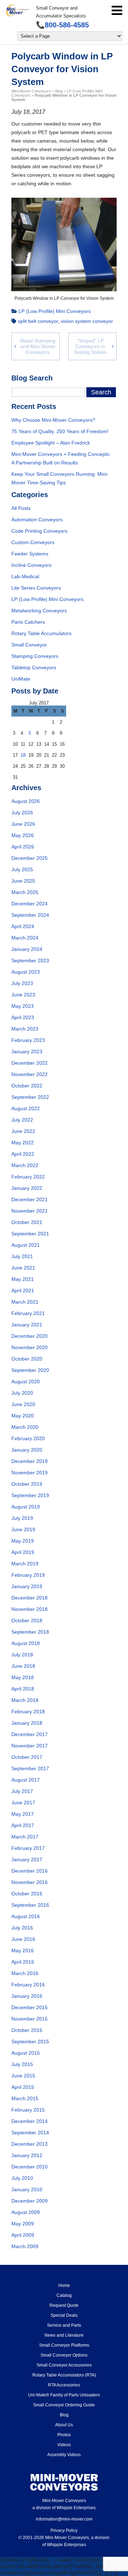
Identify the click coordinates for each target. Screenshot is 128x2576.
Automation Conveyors (37, 520)
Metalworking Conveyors (39, 611)
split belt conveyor (38, 321)
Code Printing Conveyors (39, 531)
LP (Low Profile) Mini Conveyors (55, 311)
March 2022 (25, 1165)
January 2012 (27, 2155)
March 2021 (25, 1302)
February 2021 (28, 1313)
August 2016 (26, 1916)
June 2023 (23, 995)
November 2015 (30, 2019)
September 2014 (30, 2133)
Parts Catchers (28, 622)
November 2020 (30, 1347)
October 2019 (27, 1484)
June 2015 (23, 2076)
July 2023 (22, 983)
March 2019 (25, 1564)
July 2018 (22, 1655)
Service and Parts (64, 2325)
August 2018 (26, 1643)
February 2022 (28, 1177)
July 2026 (22, 813)
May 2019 (23, 1541)
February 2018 (28, 1712)
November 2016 (30, 1882)
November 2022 (30, 1074)
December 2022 (30, 1063)
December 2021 (30, 1199)
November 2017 (30, 1746)
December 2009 (30, 2201)
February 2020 (28, 1438)
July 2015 (22, 2064)
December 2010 (30, 2167)
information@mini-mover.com (64, 2519)
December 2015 (30, 2007)
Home (64, 2285)
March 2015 (25, 2098)
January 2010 (27, 2189)
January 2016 (27, 1996)
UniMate (21, 679)
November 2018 (30, 1609)
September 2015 (30, 2042)
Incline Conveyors (31, 565)
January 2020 (27, 1450)
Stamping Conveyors (35, 656)
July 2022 (22, 1120)
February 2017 (28, 1848)
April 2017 (23, 1825)
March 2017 (25, 1837)
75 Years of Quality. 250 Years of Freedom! (60, 431)
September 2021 (30, 1234)
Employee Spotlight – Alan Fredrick (51, 443)
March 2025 (25, 892)
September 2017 (30, 1768)
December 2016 (30, 1871)
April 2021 (23, 1290)
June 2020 (23, 1404)
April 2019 (23, 1552)
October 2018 (27, 1620)
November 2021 (30, 1211)
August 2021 (26, 1245)
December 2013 (30, 2144)
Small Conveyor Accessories (64, 2365)
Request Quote (64, 2305)
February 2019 (28, 1575)
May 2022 (23, 1143)
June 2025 (23, 881)
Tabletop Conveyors (34, 667)
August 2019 (26, 1507)
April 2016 (23, 1962)
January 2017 (27, 1859)
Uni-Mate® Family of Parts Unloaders (64, 2395)
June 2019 (23, 1529)
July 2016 (22, 1928)
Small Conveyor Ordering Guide (64, 2405)
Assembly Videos (64, 2455)
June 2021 (23, 1268)
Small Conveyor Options (64, 2355)
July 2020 (22, 1393)
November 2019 (30, 1473)
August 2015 (26, 2053)
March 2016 (25, 1973)
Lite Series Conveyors (36, 588)
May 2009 (23, 2224)
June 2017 (23, 1803)
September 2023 (30, 960)
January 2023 (27, 1052)
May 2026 (23, 835)
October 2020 (27, 1359)
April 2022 (23, 1154)
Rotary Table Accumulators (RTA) (64, 2375)
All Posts (21, 508)
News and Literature (64, 2335)
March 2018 (25, 1700)
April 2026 (23, 847)
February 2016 (28, 1985)
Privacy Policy (64, 2530)
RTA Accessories (64, 2385)
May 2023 (23, 1006)
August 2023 (26, 972)
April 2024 (23, 926)
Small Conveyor (29, 645)
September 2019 (30, 1495)
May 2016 (23, 1950)
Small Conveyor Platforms (64, 2345)
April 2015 (23, 2087)
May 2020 (23, 1416)
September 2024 (30, 915)
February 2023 (28, 1040)
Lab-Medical (25, 576)
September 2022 (30, 1097)
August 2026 (26, 801)
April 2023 (23, 1017)
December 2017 (30, 1734)
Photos (64, 2435)
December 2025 (30, 858)
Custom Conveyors (33, 542)
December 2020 (30, 1336)
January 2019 (27, 1586)
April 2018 (23, 1689)
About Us (64, 2425)
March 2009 (25, 2246)
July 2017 (22, 1791)
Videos (64, 2445)
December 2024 (30, 904)
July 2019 (22, 1518)
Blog (64, 2415)
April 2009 (23, 2235)
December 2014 (30, 2121)
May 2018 (23, 1677)
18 (23, 755)
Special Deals (64, 2315)
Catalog (64, 2295)
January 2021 (27, 1325)
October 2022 (27, 1086)
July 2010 (22, 2178)
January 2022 (27, 1188)
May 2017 (23, 1814)
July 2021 (22, 1256)
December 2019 (30, 1461)
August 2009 (26, 2212)
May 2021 (23, 1279)
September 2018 (30, 1632)
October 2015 (27, 2030)
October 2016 (27, 1894)
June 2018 (23, 1666)
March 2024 (25, 938)
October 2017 (27, 1757)
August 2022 (26, 1108)
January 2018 (27, 1723)
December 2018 (30, 1598)
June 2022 (23, 1131)
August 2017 (26, 1780)
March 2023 (25, 1029)
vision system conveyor (87, 321)
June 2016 (23, 1939)
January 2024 (27, 949)
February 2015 (28, 2110)
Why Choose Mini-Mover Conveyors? (53, 420)
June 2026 (23, 824)
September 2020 (30, 1370)
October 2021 (27, 1222)
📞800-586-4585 (62, 25)
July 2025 (22, 869)
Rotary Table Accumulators (41, 633)
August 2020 (26, 1382)
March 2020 (25, 1427)
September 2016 (30, 1905)
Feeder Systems (30, 554)
